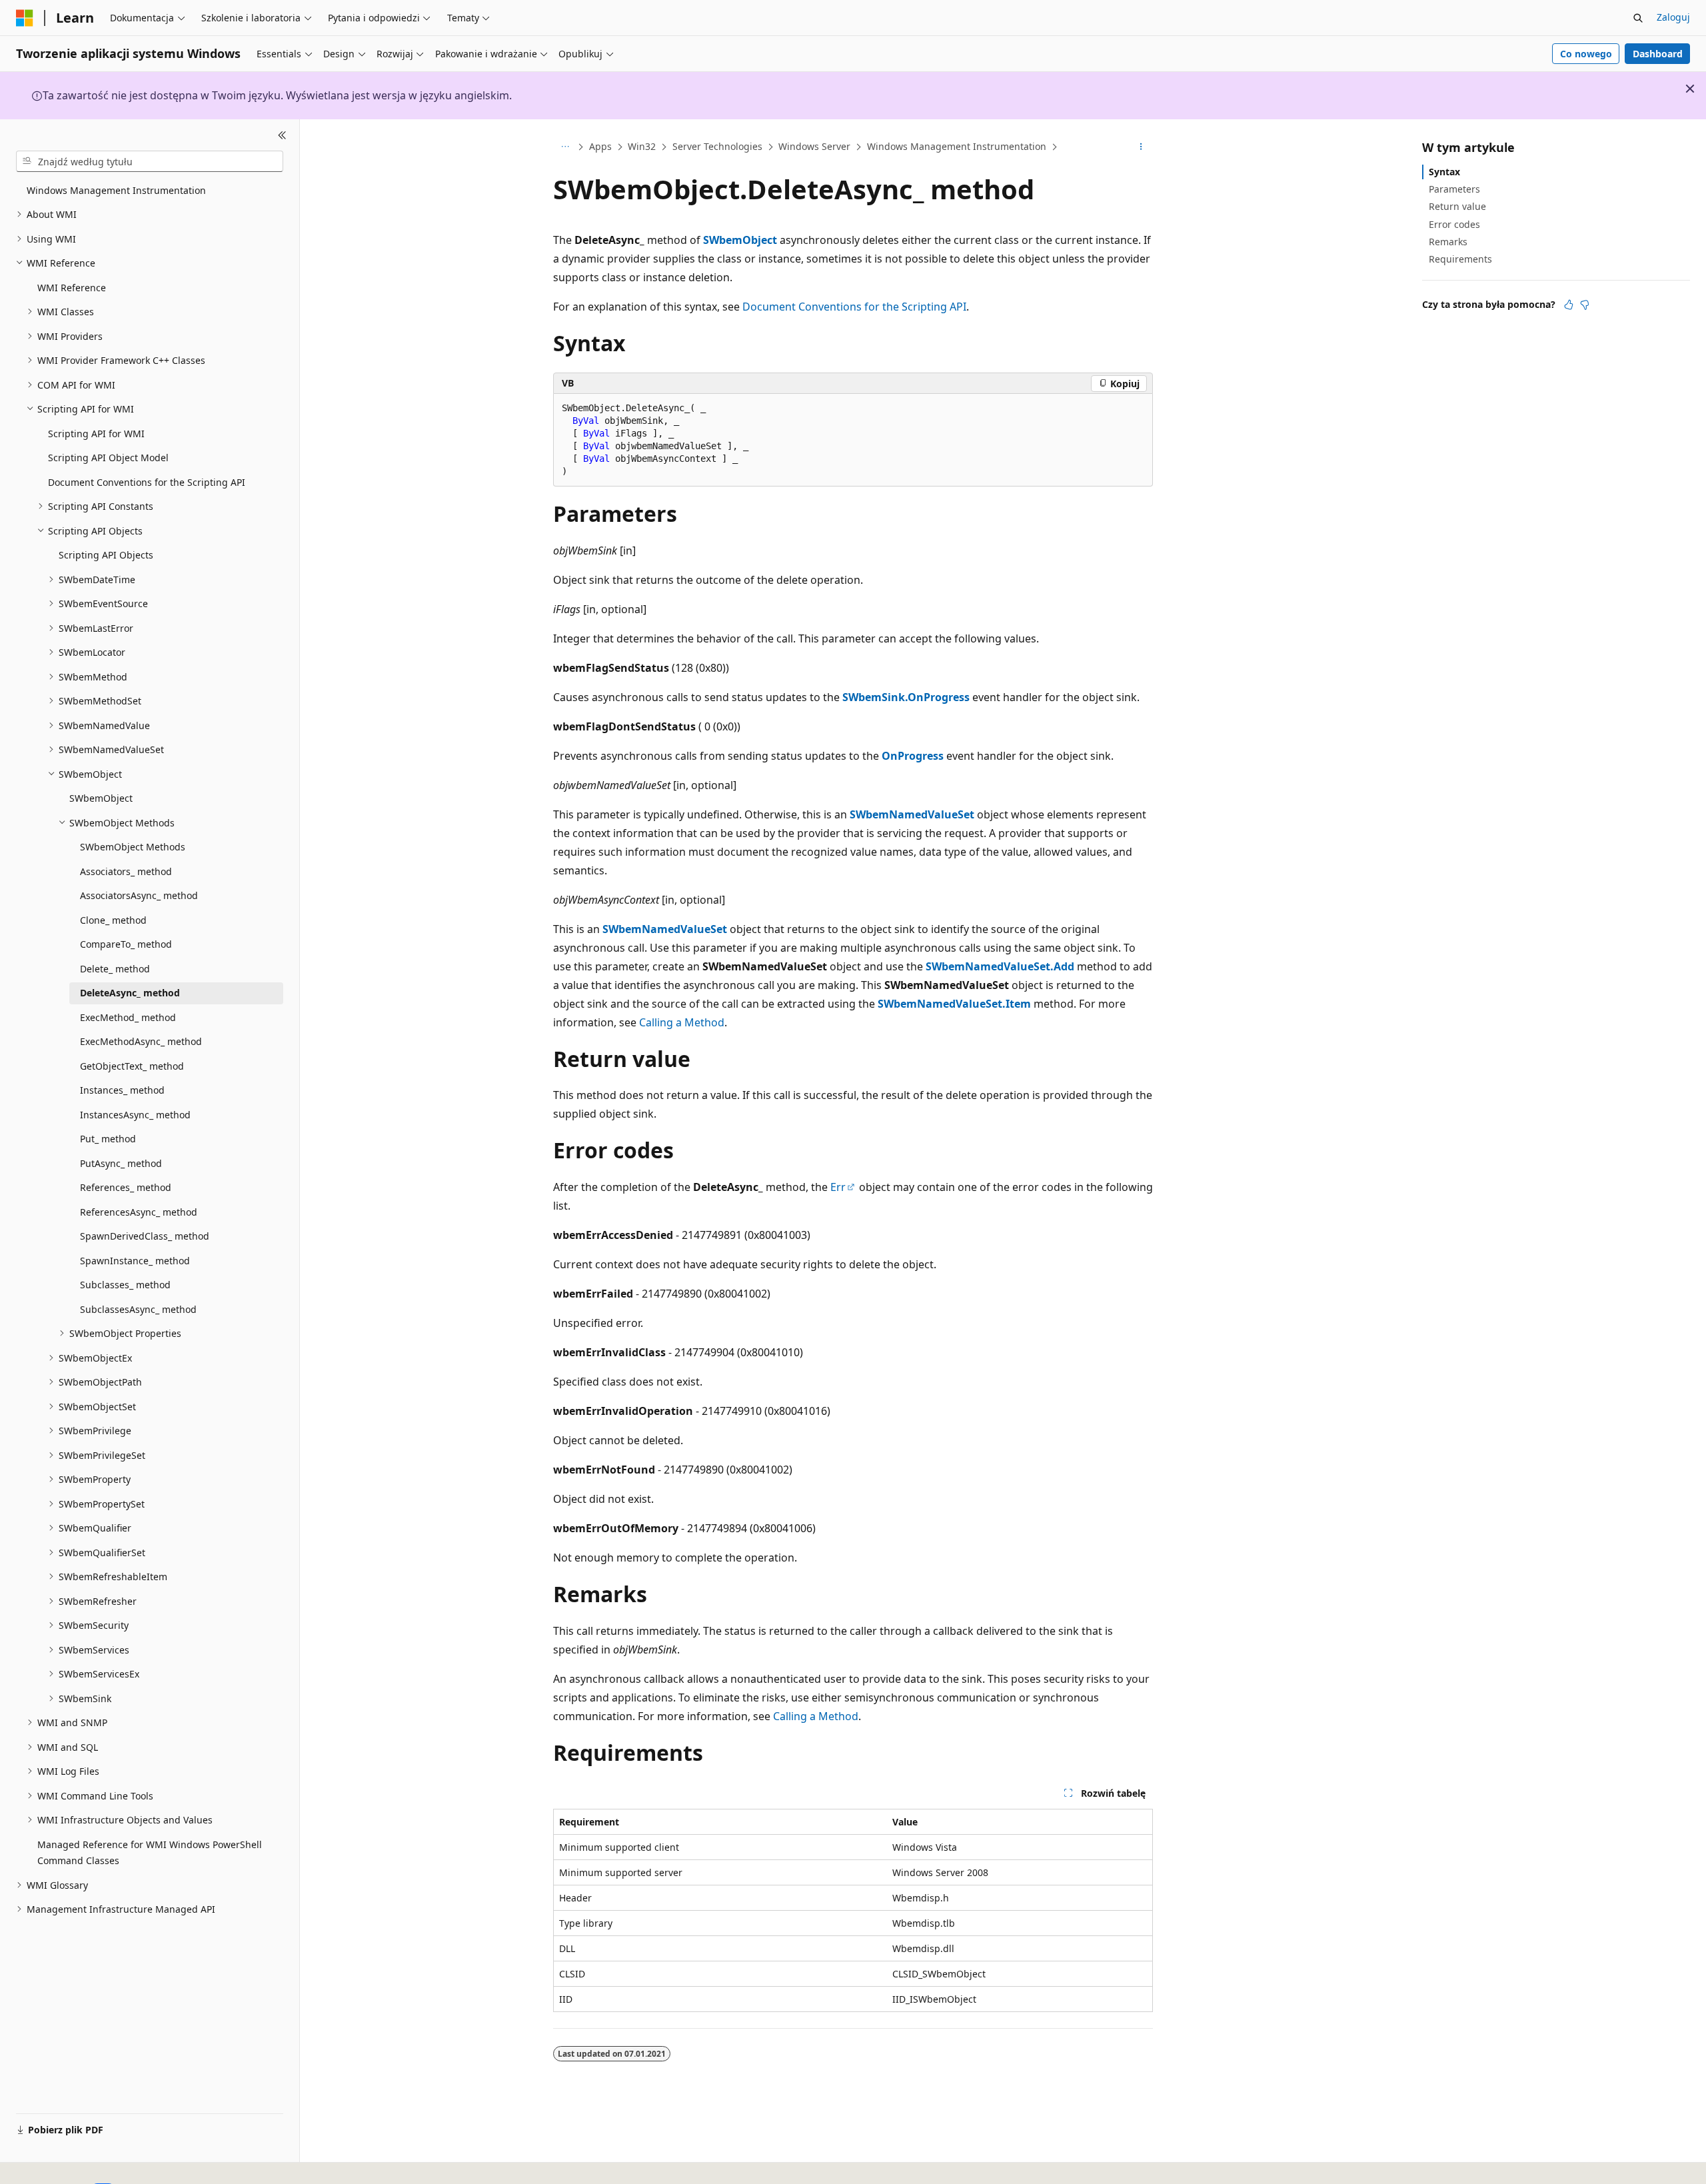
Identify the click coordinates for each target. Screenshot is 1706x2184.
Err (838, 1187)
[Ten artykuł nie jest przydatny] (1585, 305)
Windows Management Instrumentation (957, 146)
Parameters (1454, 189)
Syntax (1444, 172)
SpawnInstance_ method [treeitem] (135, 1261)
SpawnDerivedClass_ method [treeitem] (145, 1236)
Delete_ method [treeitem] (115, 969)
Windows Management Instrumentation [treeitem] (116, 190)
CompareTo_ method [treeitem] (126, 944)
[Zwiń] (282, 135)
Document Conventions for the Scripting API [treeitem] (147, 482)
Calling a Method (682, 1022)
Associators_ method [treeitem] (126, 871)
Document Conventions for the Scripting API (854, 307)
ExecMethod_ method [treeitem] (128, 1017)
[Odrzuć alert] (1690, 89)
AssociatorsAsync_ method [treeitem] (139, 895)
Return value (1457, 206)
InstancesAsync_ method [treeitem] (135, 1115)
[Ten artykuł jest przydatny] (1569, 305)
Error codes (1454, 224)
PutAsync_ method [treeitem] (121, 1163)
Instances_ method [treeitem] (122, 1090)
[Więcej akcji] (1141, 147)
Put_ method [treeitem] (108, 1139)
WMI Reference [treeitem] (72, 288)
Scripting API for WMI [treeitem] (96, 434)
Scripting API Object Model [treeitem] (108, 458)
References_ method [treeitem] (126, 1187)
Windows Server (814, 146)
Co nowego (1586, 54)
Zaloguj (1673, 17)
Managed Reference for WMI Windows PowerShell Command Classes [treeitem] (150, 1853)
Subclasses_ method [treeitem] (125, 1285)
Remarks (1448, 242)
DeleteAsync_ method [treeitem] (130, 993)
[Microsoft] (25, 18)
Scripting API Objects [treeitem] (106, 555)
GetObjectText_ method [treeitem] (132, 1066)
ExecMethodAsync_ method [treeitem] (141, 1041)
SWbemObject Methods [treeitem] (133, 847)
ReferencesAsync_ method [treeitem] (139, 1212)
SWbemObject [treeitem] (101, 798)
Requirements (1460, 259)
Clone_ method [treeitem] (113, 920)
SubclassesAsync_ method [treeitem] (138, 1309)
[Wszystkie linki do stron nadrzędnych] (565, 147)
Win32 (642, 146)
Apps (600, 146)
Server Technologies (717, 146)
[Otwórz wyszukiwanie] (1638, 18)
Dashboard (1658, 54)
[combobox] (150, 161)
